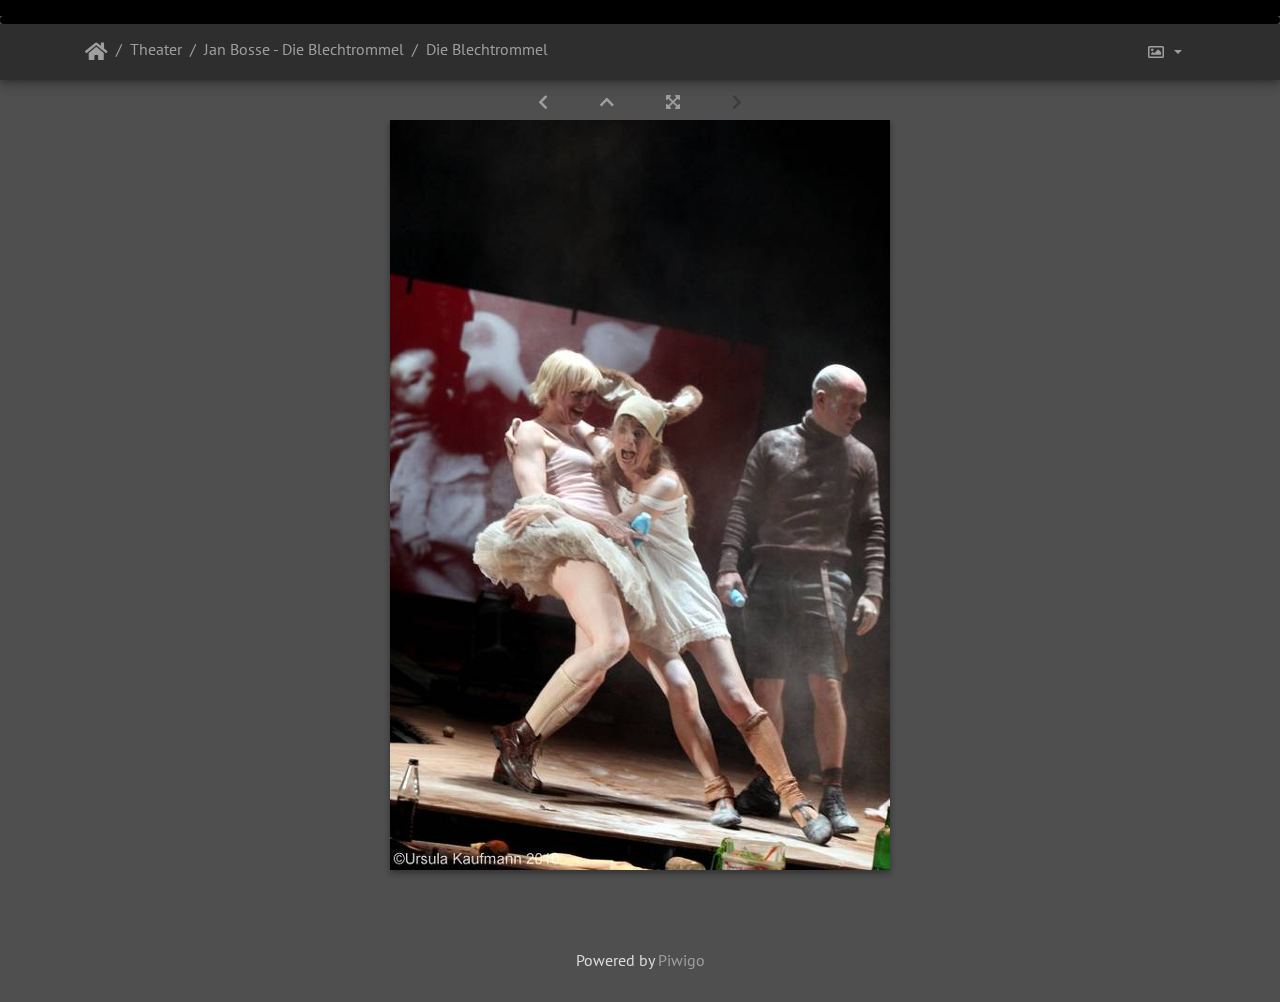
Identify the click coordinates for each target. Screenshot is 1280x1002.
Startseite (96, 52)
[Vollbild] (675, 102)
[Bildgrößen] (1164, 52)
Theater (156, 49)
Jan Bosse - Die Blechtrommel (304, 49)
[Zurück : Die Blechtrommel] (545, 102)
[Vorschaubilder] (609, 102)
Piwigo (681, 960)
